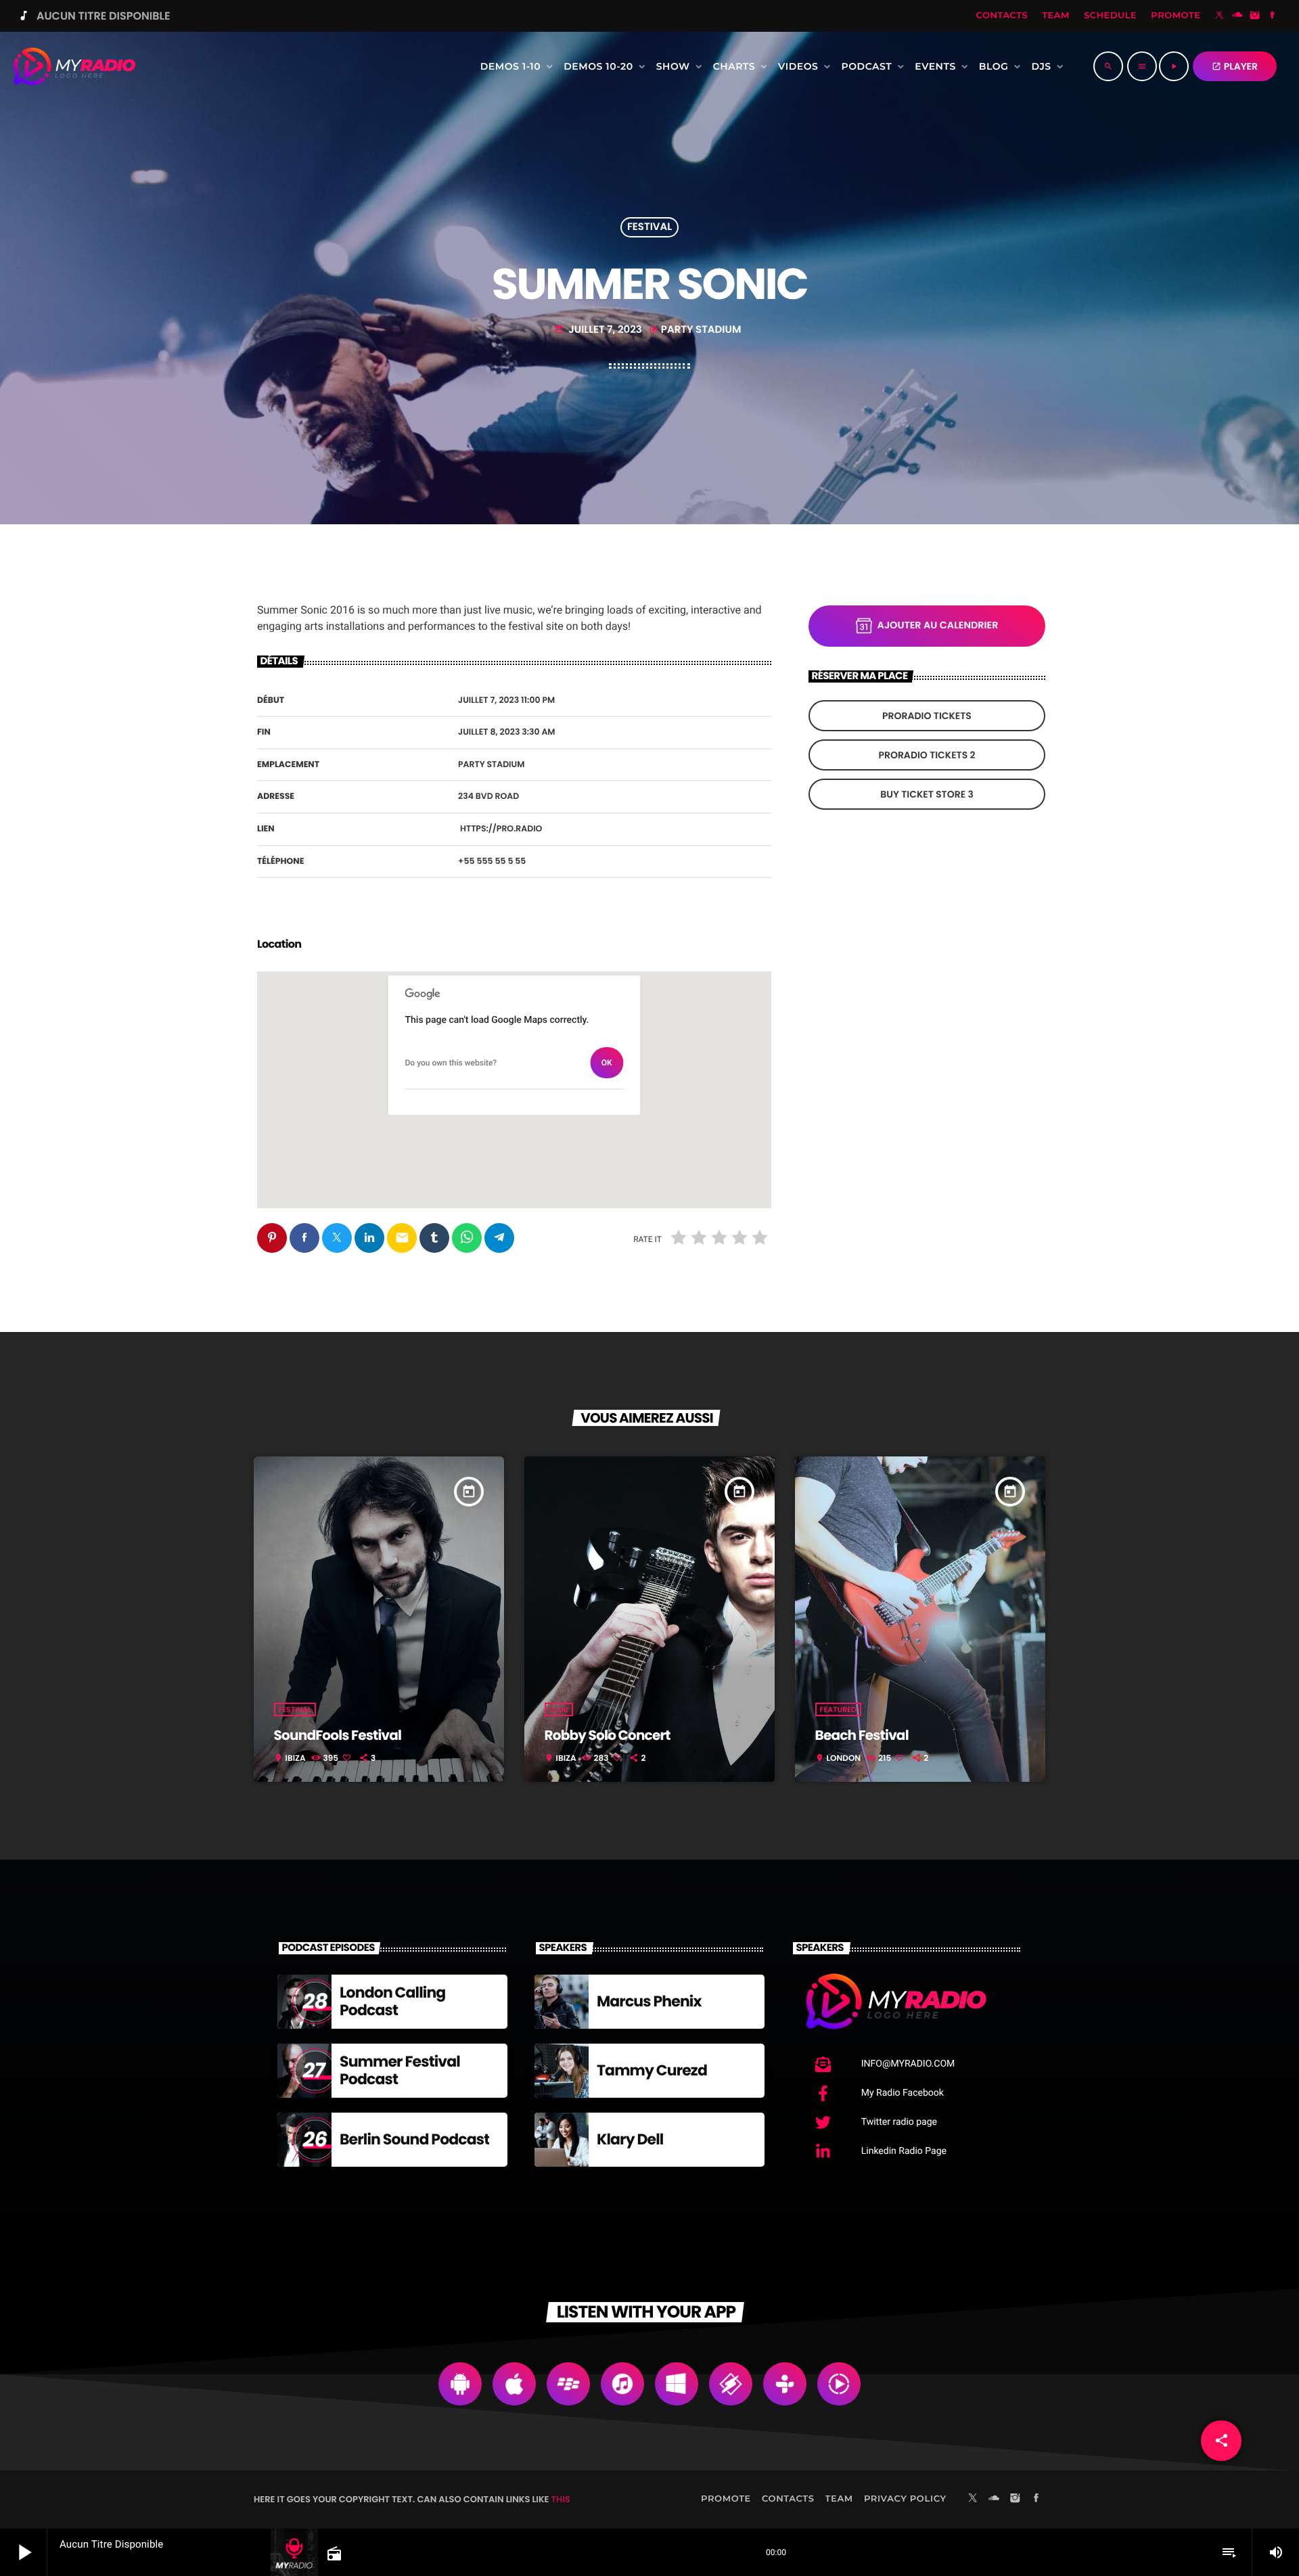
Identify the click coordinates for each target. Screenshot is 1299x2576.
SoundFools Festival (338, 1735)
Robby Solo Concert (608, 1735)
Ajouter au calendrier (938, 626)
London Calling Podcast (392, 2001)
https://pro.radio (501, 829)
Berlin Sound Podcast (414, 2139)
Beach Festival (862, 1735)
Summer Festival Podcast (400, 2070)
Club (559, 1709)
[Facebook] (1273, 16)
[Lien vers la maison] (74, 66)
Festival (649, 228)
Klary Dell (630, 2139)
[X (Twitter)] (1220, 16)
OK (607, 1063)
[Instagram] (1255, 16)
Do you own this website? (451, 1063)
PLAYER (1235, 66)
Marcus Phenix (649, 2001)
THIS (561, 2499)
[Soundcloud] (1237, 16)
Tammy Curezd (652, 2070)
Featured (838, 1709)
